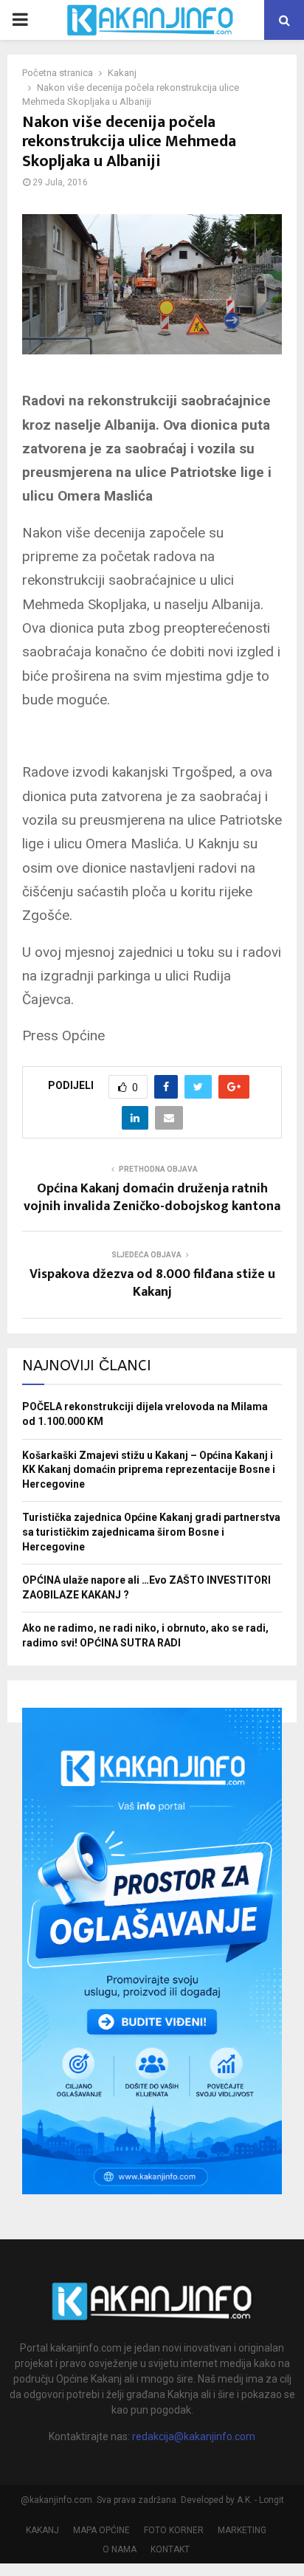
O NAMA (120, 2549)
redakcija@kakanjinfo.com (194, 2436)
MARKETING (242, 2530)
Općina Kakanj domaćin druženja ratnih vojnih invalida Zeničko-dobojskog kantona (152, 1198)
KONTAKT (170, 2549)
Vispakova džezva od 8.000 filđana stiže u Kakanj (152, 1283)
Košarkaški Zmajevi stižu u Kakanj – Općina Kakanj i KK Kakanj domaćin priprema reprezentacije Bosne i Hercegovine (149, 1470)
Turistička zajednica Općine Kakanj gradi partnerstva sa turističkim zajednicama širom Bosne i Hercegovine (151, 1532)
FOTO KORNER (174, 2530)
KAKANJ (42, 2530)
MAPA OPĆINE (101, 2530)
